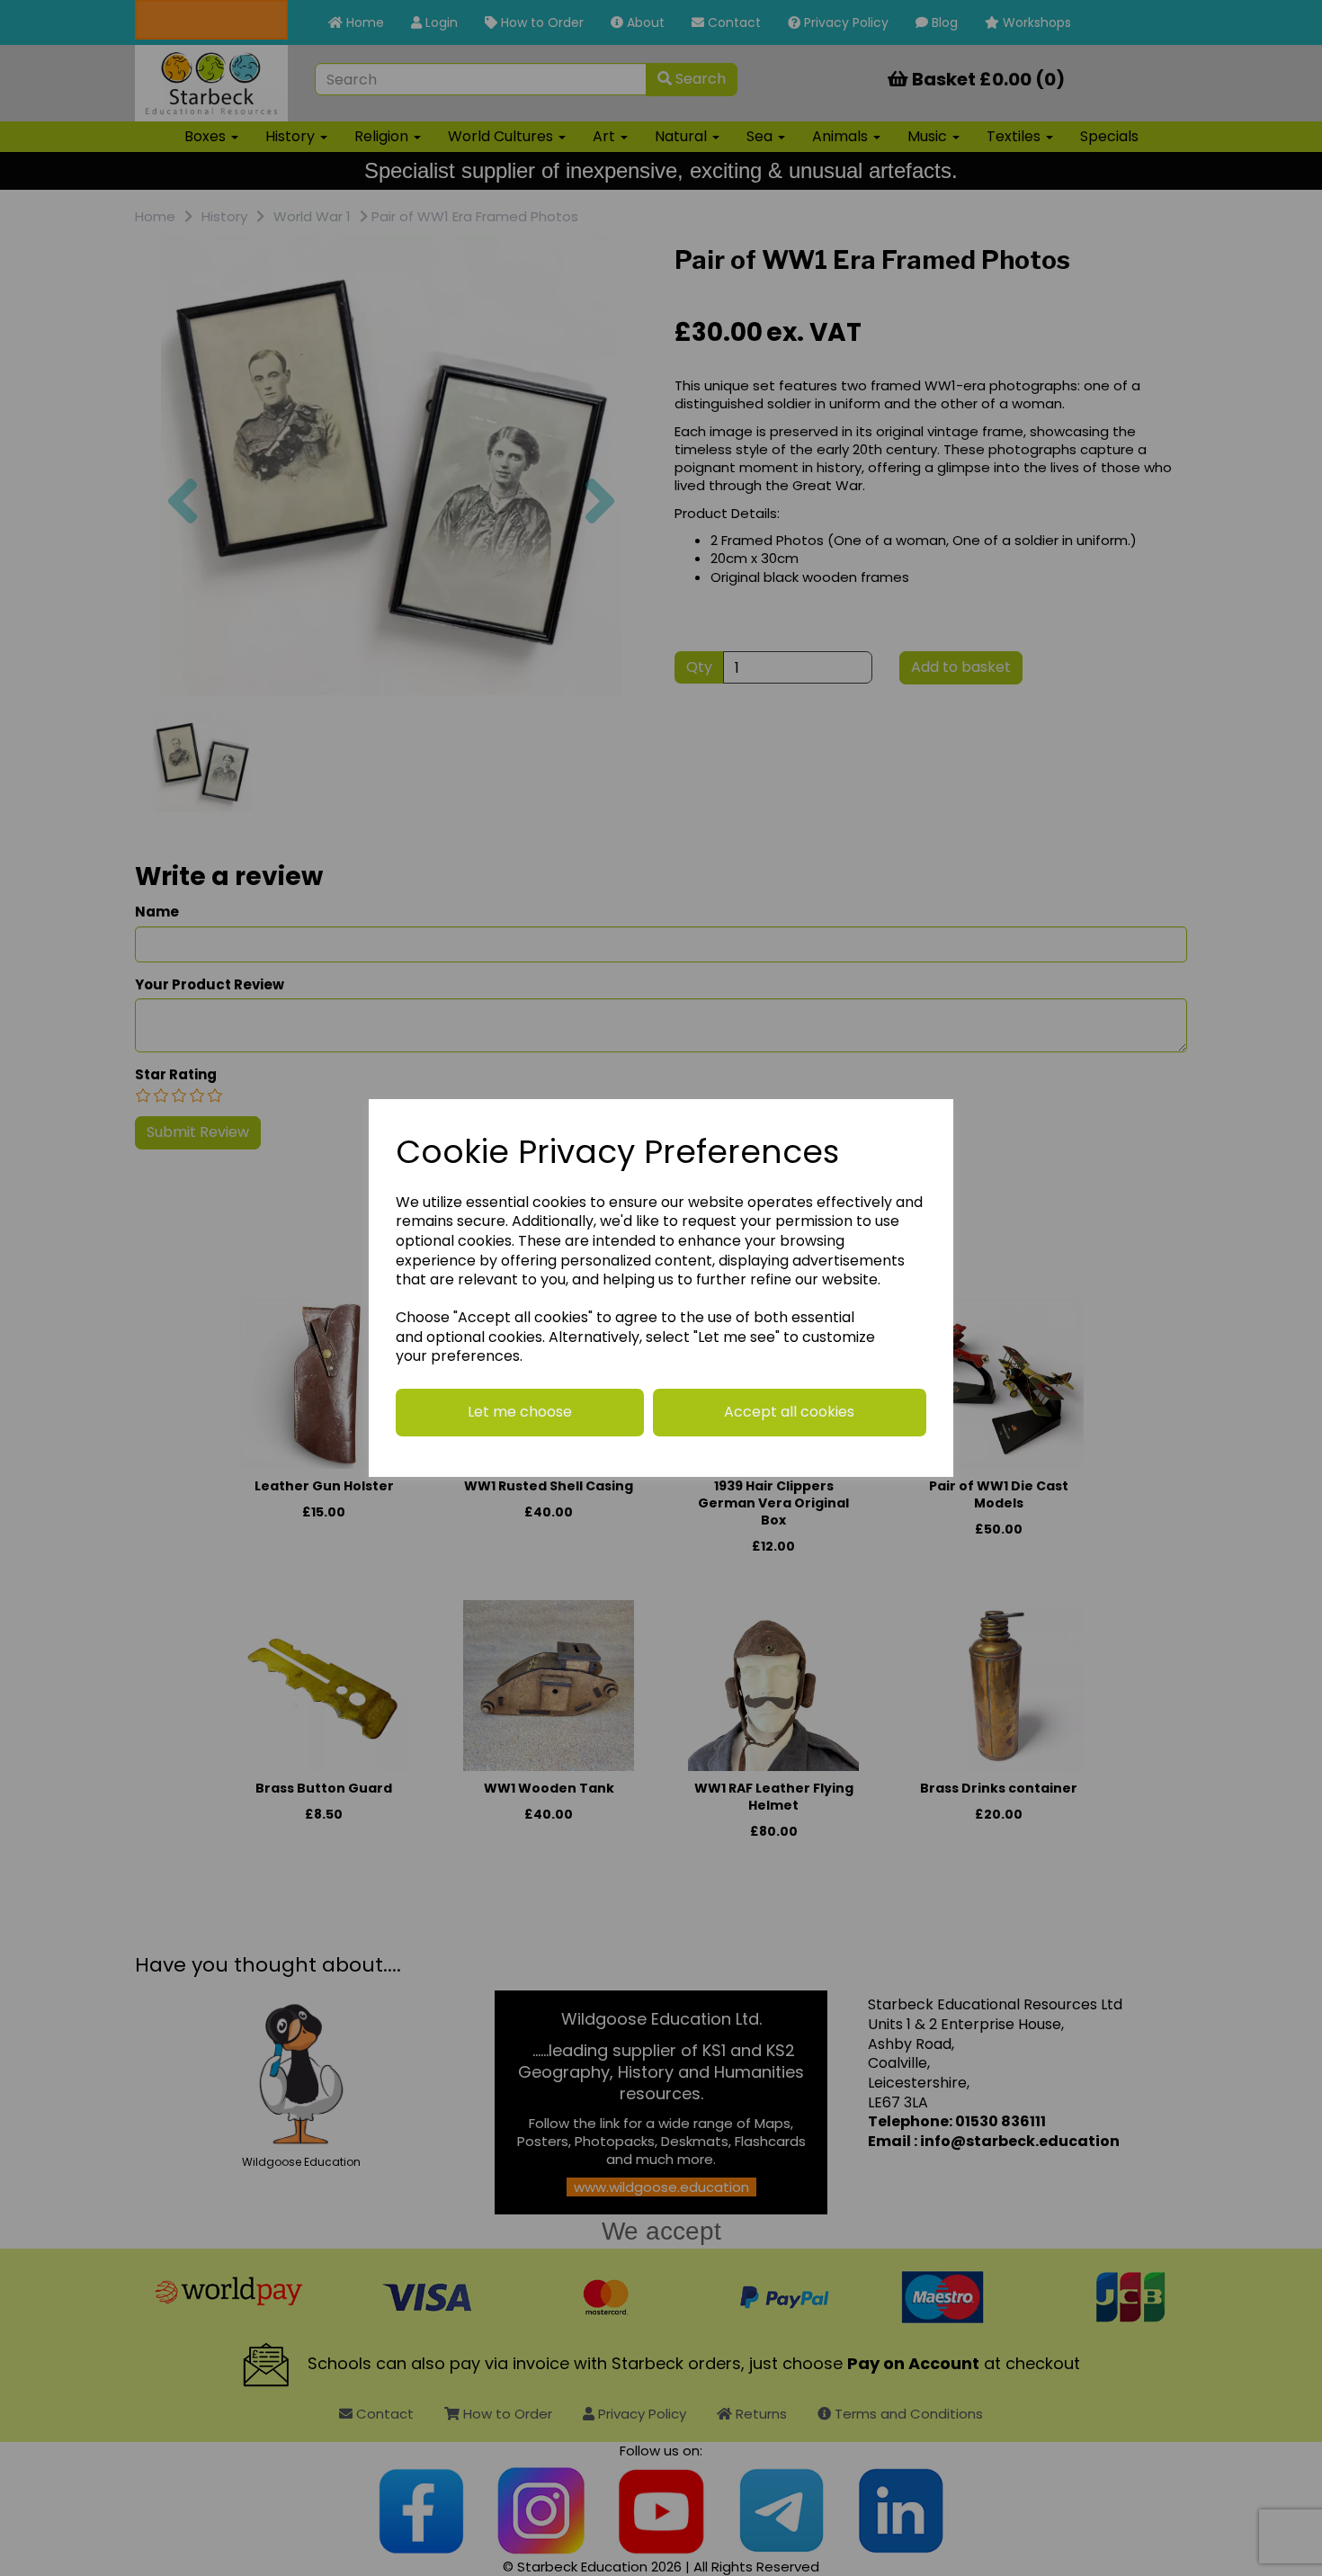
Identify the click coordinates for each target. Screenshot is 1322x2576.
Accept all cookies (789, 1412)
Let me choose (520, 1412)
